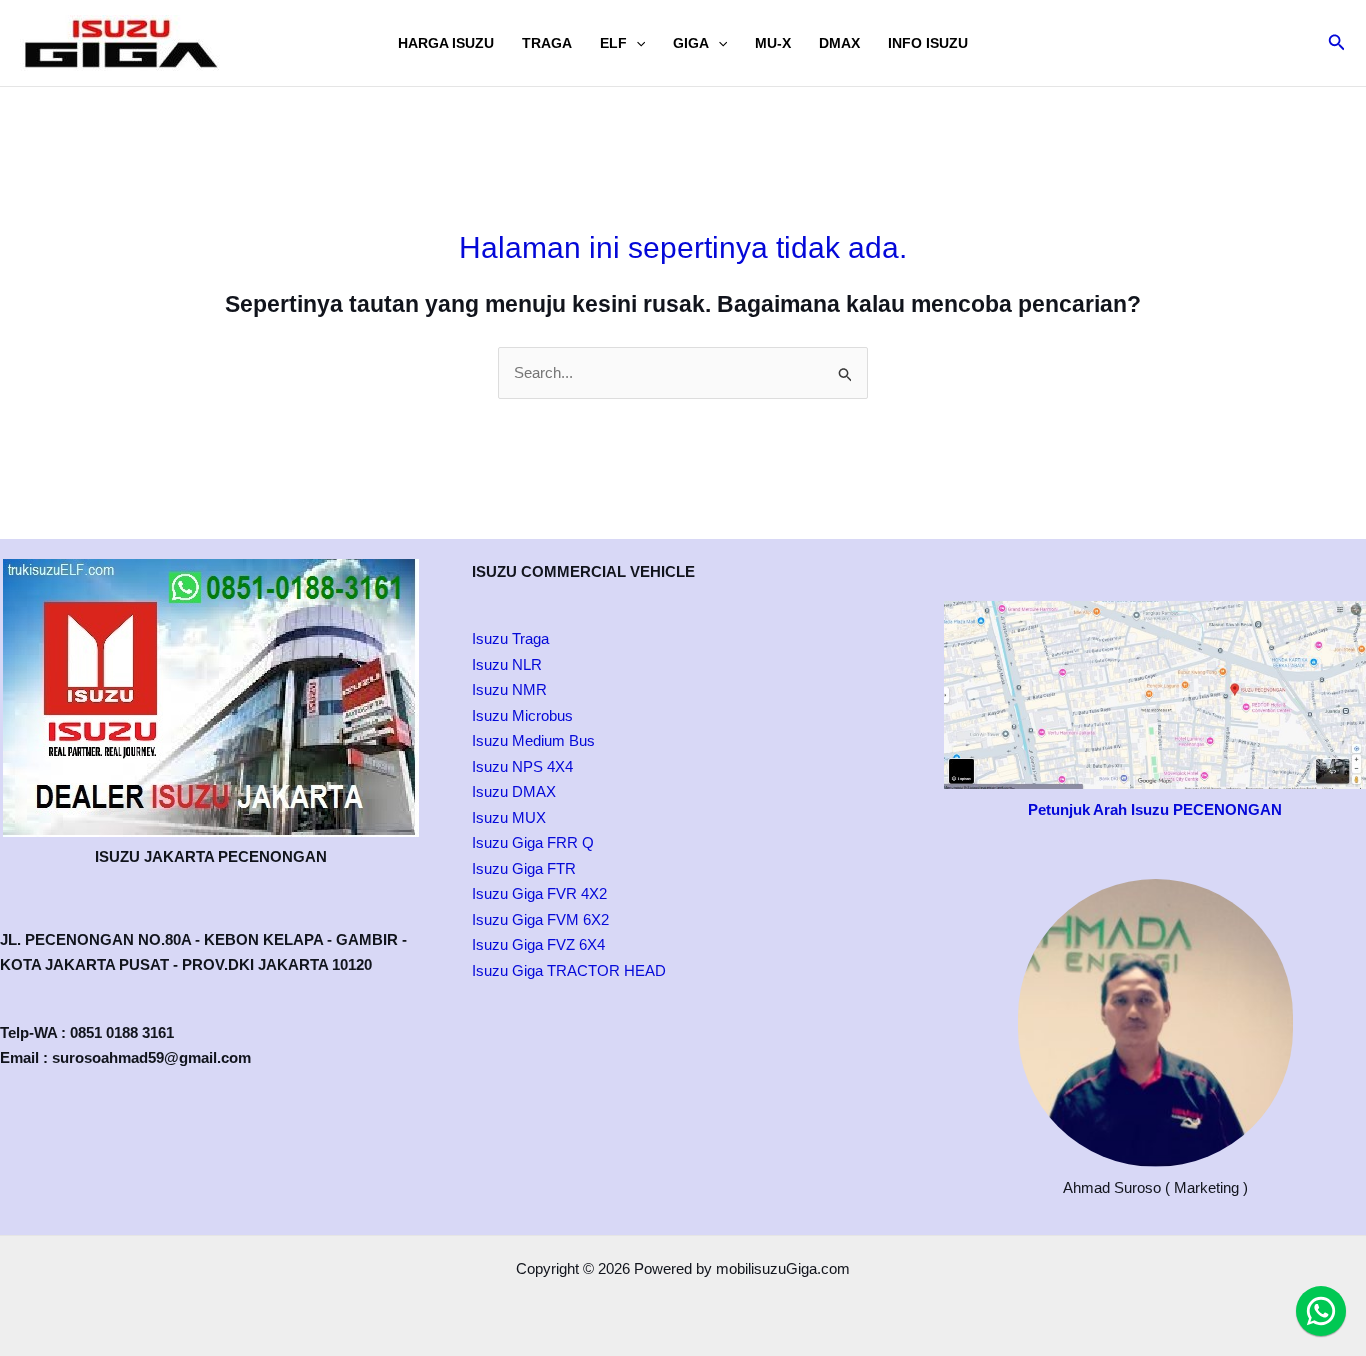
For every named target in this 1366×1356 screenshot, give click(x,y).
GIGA (691, 43)
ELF (613, 43)
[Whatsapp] (1321, 1311)
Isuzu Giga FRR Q (533, 842)
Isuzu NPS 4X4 (522, 766)
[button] (636, 43)
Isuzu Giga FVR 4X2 (539, 893)
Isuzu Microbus (522, 715)
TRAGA (547, 43)
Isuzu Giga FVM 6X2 (540, 919)
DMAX (839, 43)
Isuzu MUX (509, 817)
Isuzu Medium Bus (533, 740)
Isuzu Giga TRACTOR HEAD (569, 970)
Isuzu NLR (507, 664)
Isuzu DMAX (514, 791)
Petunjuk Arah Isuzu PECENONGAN (1155, 809)
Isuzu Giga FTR (524, 868)
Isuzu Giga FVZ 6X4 (538, 944)
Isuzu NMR (509, 689)
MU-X (773, 43)
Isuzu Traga (510, 638)
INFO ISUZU (928, 43)
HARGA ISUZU (446, 43)
